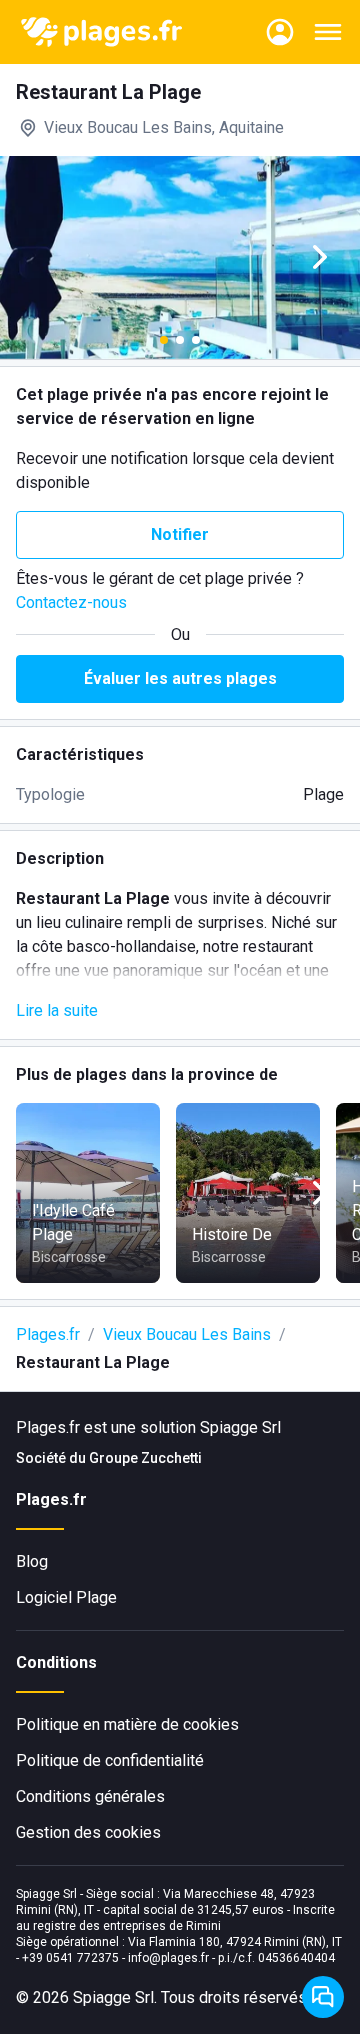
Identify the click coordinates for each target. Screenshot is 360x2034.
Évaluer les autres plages (180, 678)
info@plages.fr (168, 1958)
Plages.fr (48, 1334)
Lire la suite (57, 1010)
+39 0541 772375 (70, 1958)
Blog (32, 1561)
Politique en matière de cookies (127, 1724)
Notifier (180, 534)
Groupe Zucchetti (145, 1458)
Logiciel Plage (66, 1597)
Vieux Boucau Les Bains (187, 1334)
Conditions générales (90, 1796)
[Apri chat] (323, 1997)
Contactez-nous (71, 602)
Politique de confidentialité (110, 1760)
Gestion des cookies (88, 1832)
